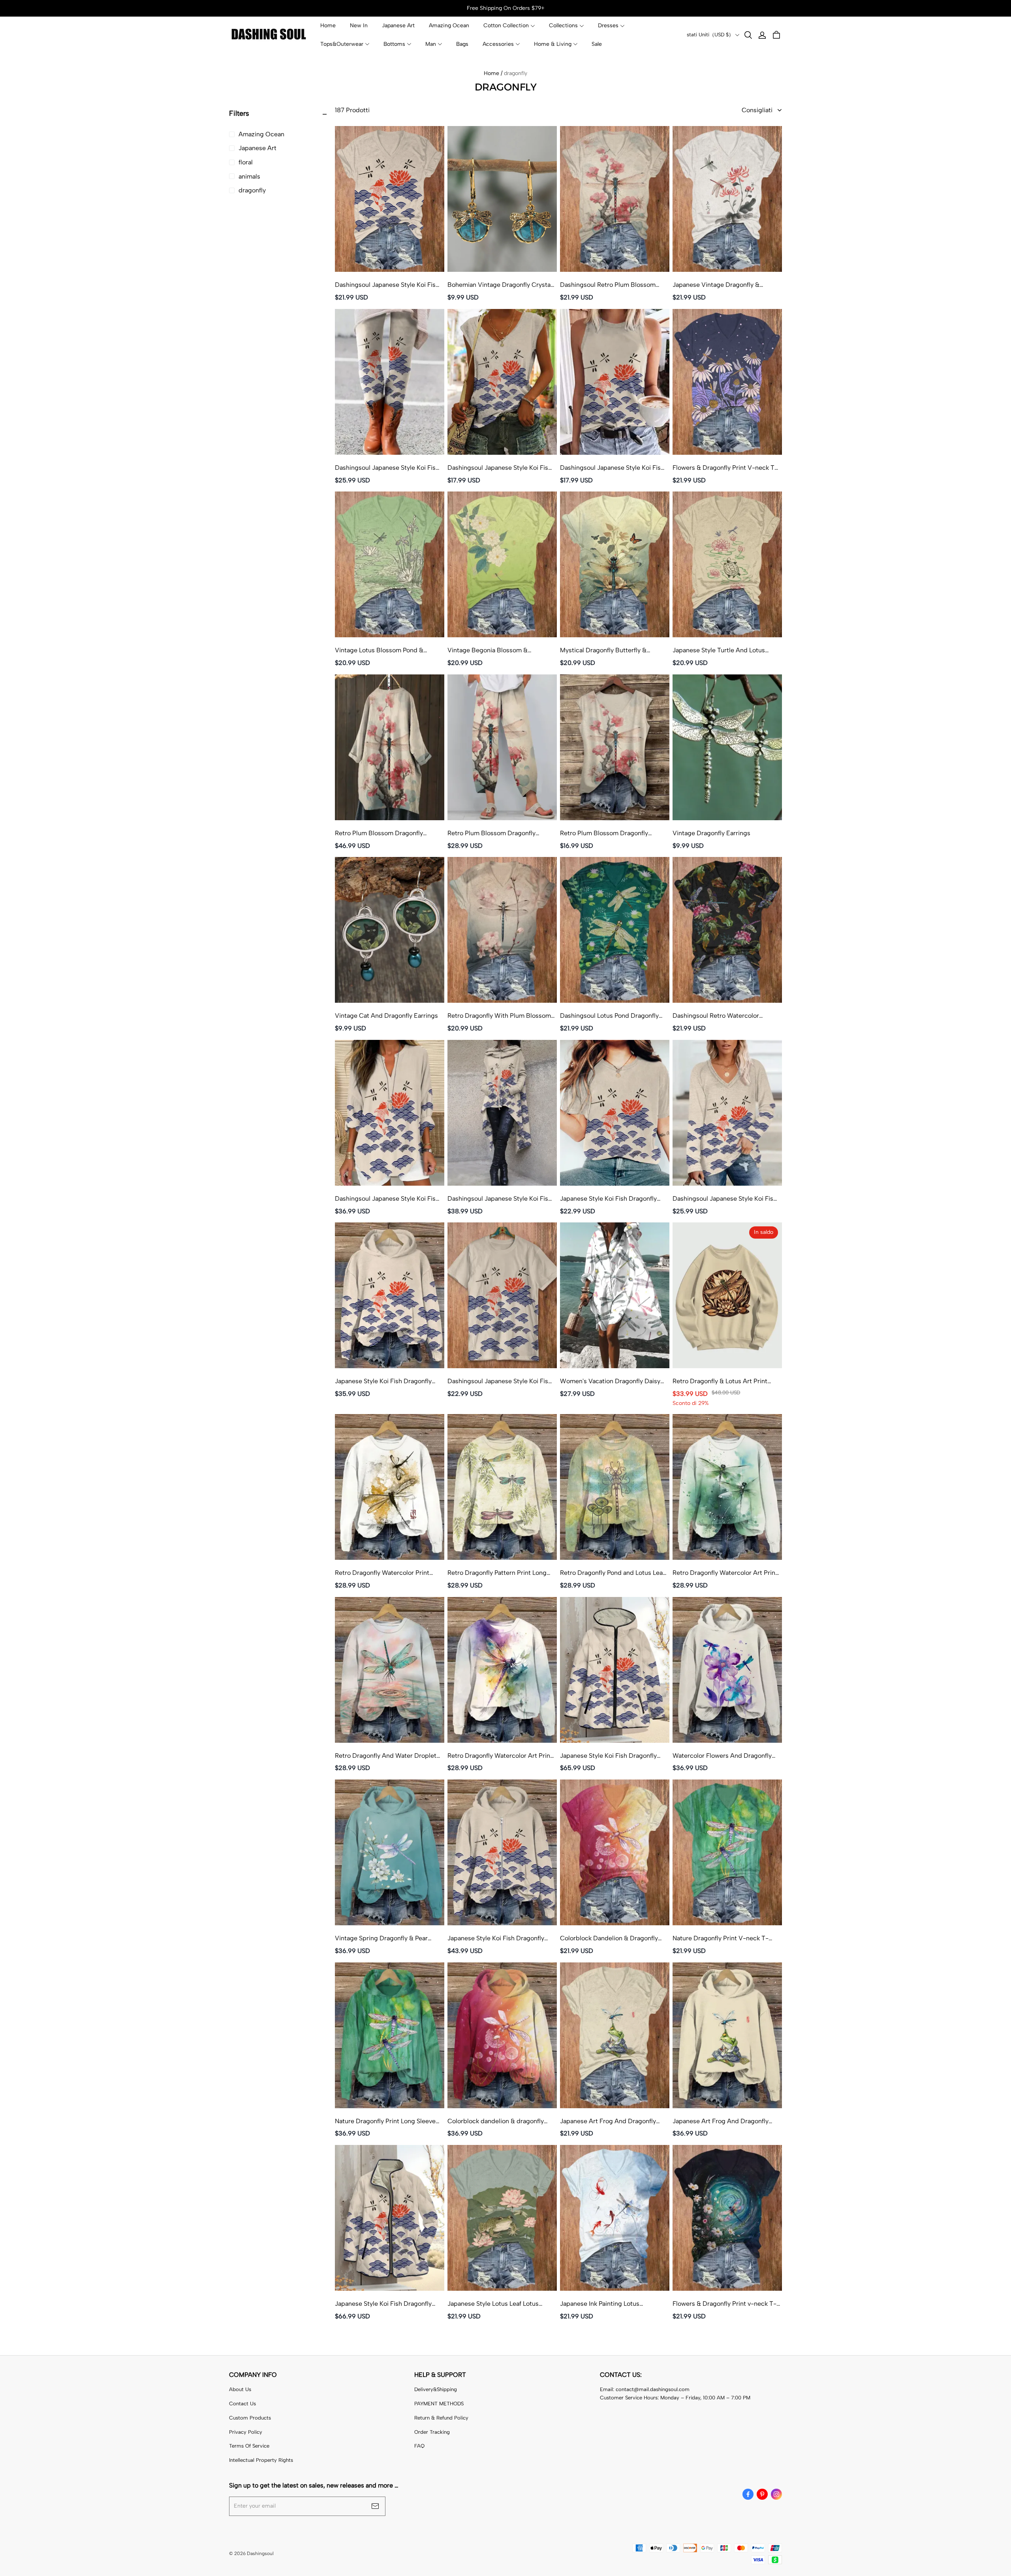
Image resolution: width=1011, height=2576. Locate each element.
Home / (493, 73)
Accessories (498, 44)
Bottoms (394, 44)
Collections (563, 25)
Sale (597, 44)
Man (431, 44)
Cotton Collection (506, 25)
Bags (462, 44)
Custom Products (250, 2418)
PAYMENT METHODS (439, 2404)
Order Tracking (432, 2432)
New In (359, 25)
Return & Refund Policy (441, 2418)
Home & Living (553, 44)
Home (328, 25)
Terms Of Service (249, 2446)
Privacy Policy (246, 2432)
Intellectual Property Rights (261, 2460)
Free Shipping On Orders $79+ (506, 8)
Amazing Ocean (449, 25)
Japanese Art (398, 25)
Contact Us (242, 2404)
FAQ (419, 2446)
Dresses (608, 25)
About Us (240, 2389)
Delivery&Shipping (436, 2389)
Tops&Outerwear (342, 44)
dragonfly (516, 73)
